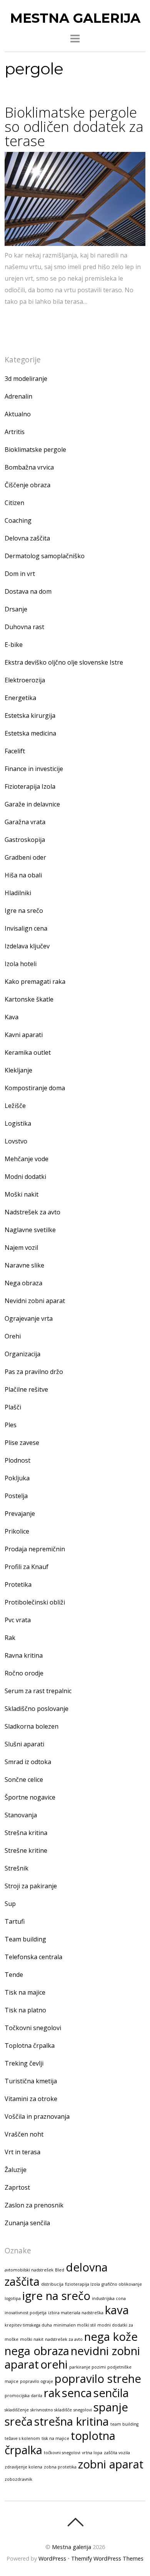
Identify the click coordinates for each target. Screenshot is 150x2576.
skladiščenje (17, 2410)
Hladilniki (18, 893)
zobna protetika (60, 2467)
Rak (10, 1638)
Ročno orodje (24, 1673)
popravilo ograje (37, 2381)
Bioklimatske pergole (35, 450)
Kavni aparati (24, 1035)
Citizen (14, 503)
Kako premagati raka (35, 982)
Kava (12, 1017)
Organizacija (22, 1354)
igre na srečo (56, 2296)
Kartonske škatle (29, 999)
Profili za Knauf (27, 1567)
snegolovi (83, 2410)
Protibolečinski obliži (35, 1602)
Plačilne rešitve (26, 1389)
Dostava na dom (28, 591)
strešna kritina (72, 2421)
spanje (111, 2407)
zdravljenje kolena (23, 2467)
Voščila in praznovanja (37, 2116)
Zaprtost (17, 2187)
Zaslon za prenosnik (34, 2205)
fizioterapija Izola (82, 2284)
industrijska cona (109, 2298)
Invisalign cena (26, 928)
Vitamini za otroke (31, 2099)
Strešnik (17, 1868)
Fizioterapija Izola (30, 786)
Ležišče (15, 1106)
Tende (14, 1975)
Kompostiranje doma (35, 1088)
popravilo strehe (98, 2379)
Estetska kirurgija (30, 716)
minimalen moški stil (75, 2325)
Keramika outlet (28, 1052)
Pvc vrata (18, 1620)
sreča (19, 2421)
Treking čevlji (24, 2063)
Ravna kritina (24, 1655)
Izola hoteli (21, 964)
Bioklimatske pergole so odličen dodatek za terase (74, 126)
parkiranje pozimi (87, 2367)
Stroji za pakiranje (31, 1886)
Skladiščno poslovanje (37, 1709)
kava (117, 2310)
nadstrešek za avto (64, 2339)
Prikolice (17, 1531)
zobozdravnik (18, 2479)
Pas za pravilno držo (34, 1372)
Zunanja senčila (27, 2223)
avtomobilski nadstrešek (29, 2270)
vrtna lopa (92, 2453)
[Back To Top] (75, 2522)
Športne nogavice (30, 1797)
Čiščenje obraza (27, 485)
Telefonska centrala (33, 1957)
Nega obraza (23, 1283)
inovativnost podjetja (26, 2313)
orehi (54, 2364)
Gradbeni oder (25, 857)
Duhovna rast (24, 627)
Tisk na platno (25, 2010)
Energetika (20, 698)
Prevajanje (20, 1514)
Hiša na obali (23, 875)
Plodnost (17, 1460)
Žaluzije (16, 2170)
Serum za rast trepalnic (38, 1691)
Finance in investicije (34, 769)
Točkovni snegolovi (33, 2028)
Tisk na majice (25, 1992)
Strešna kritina (26, 1833)
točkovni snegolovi (62, 2453)
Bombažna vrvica (29, 467)
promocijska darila (23, 2396)
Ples (11, 1425)
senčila (111, 2393)
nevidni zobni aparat (72, 2358)
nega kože (111, 2337)
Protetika (18, 1584)
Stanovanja (21, 1815)
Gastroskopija (25, 840)
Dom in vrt (20, 574)
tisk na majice (55, 2438)
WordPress (52, 2558)
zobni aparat (111, 2464)
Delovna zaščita (27, 538)
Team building (25, 1939)
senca (77, 2393)
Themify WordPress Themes (107, 2558)
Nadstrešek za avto (32, 1212)
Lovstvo (16, 1141)
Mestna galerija (72, 2547)
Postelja (16, 1496)
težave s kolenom (22, 2438)
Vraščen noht (24, 2134)
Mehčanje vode (27, 1159)
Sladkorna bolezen (32, 1726)
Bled (60, 2270)
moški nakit (32, 2339)
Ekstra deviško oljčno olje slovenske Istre (64, 662)
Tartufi (15, 1921)
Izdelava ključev (27, 946)
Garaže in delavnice (32, 804)
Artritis (15, 432)
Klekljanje (18, 1070)
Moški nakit (22, 1194)
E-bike (14, 645)
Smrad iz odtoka (28, 1762)
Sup (10, 1904)
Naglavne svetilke (30, 1230)
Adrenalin (18, 396)
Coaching (18, 520)
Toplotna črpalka (30, 2046)
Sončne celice (24, 1780)
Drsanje (16, 609)
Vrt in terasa (22, 2152)
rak (52, 2393)
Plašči (13, 1407)
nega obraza (37, 2351)
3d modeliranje (26, 379)
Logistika (18, 1123)
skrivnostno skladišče (51, 2410)
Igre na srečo (24, 911)
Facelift (15, 751)
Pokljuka (17, 1478)
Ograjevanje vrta (29, 1318)
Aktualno (18, 414)
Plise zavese (22, 1443)
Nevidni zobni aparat (35, 1301)
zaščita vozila (117, 2453)
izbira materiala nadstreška (76, 2313)
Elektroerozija (25, 680)
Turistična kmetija (31, 2081)
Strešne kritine (26, 1850)
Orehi (13, 1336)
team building (124, 2424)
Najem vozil (21, 1248)
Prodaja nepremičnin (35, 1549)
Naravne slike (24, 1265)
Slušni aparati (24, 1744)
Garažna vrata (25, 822)
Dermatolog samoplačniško (45, 556)
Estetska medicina (30, 733)
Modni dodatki (25, 1177)
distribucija (52, 2284)
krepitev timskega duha (28, 2325)
